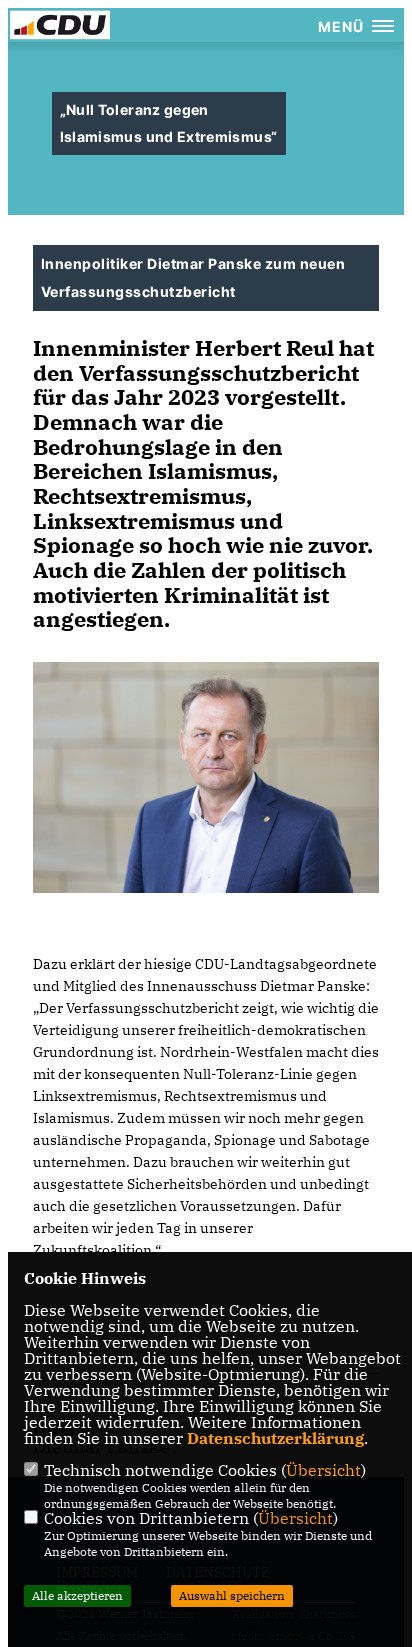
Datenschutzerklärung (275, 1438)
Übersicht (323, 1470)
